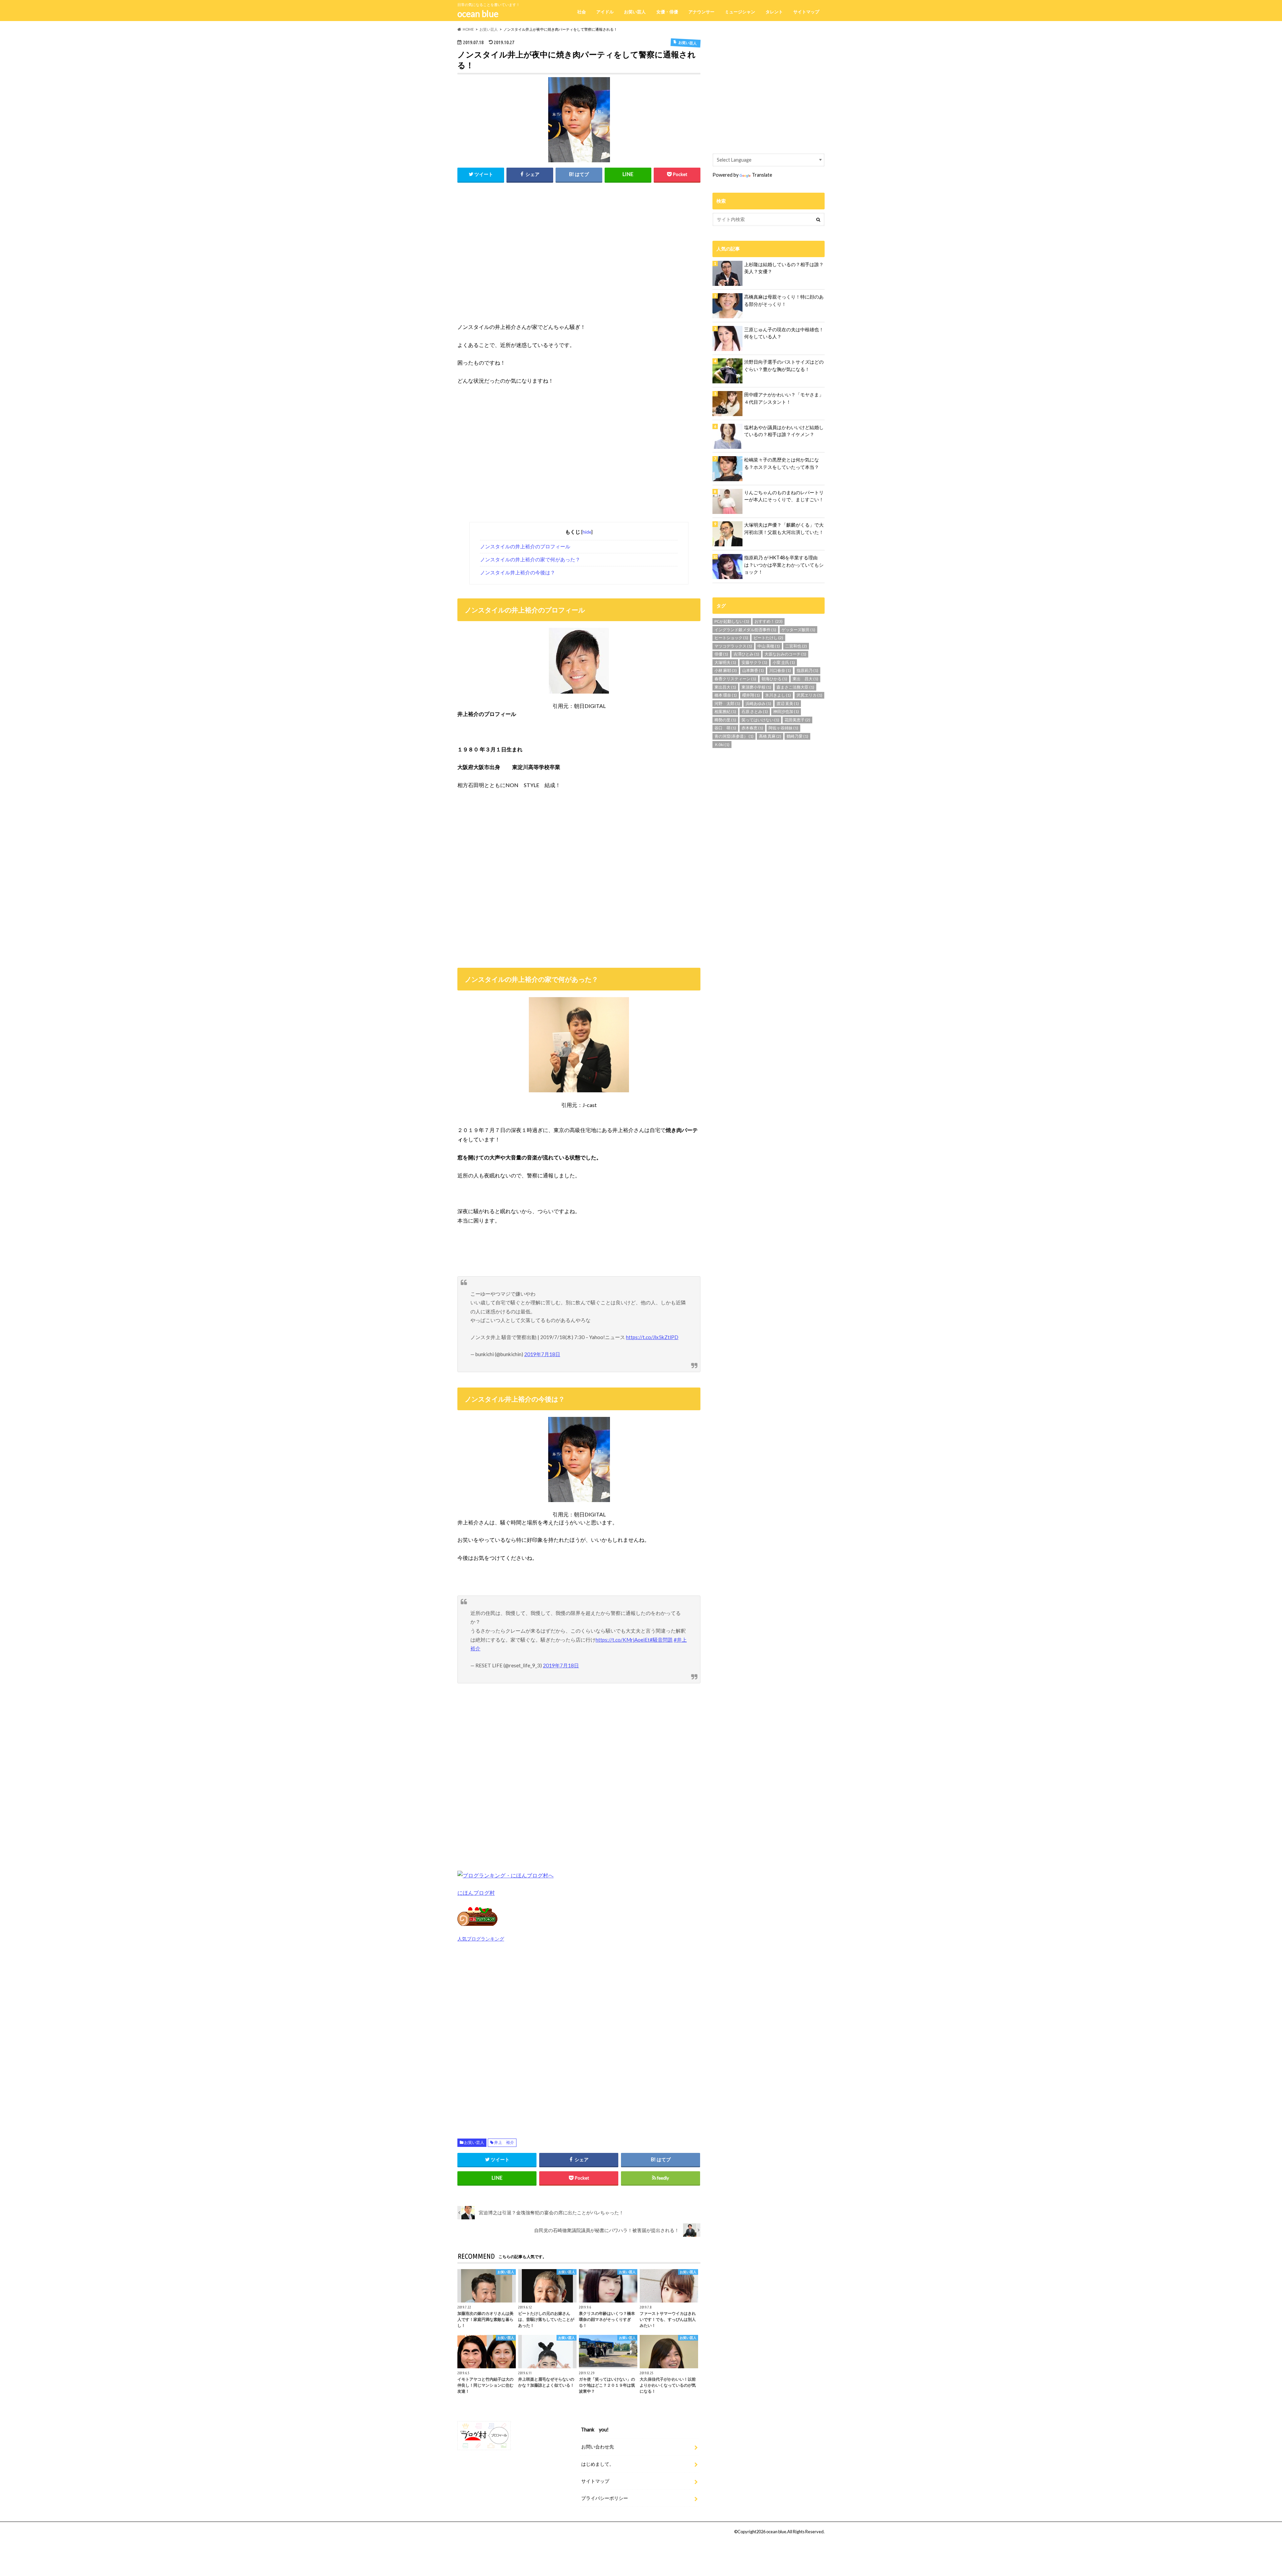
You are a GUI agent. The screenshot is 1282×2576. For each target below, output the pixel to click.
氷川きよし (778, 695)
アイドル (605, 12)
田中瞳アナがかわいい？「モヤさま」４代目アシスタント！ (784, 398)
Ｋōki (722, 745)
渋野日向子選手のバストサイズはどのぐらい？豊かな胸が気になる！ (784, 365)
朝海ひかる (774, 679)
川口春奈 (780, 670)
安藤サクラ (754, 662)
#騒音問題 (661, 1640)
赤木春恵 (752, 728)
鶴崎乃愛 (797, 736)
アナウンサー (701, 12)
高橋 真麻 (770, 736)
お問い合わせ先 (598, 2447)
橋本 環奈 (726, 695)
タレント (774, 12)
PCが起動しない (732, 621)
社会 (582, 12)
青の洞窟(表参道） (734, 736)
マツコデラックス (733, 646)
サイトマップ (806, 12)
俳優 (721, 654)
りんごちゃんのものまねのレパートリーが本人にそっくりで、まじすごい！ (784, 496)
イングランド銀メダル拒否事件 (745, 630)
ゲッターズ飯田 (798, 630)
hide (587, 532)
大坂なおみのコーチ (785, 654)
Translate (762, 175)
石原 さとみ (755, 711)
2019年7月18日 (542, 1354)
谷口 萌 (725, 728)
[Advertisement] (579, 258)
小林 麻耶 (726, 670)
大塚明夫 (725, 662)
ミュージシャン (740, 12)
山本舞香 (753, 670)
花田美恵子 (797, 720)
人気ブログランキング (481, 1939)
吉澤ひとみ (746, 654)
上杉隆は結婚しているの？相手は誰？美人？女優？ (784, 268)
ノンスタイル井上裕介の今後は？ (518, 572)
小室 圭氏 (784, 662)
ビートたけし (768, 638)
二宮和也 (796, 646)
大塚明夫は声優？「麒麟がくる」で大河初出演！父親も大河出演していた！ (784, 528)
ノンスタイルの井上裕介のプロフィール (525, 546)
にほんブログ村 (476, 1893)
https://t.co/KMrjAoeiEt (623, 1640)
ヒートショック (731, 638)
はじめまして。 (598, 2464)
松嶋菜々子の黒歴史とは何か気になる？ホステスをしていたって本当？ (782, 463)
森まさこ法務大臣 (795, 687)
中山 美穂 (769, 646)
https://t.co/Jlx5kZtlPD (652, 1337)
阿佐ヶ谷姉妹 (783, 728)
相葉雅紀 (725, 711)
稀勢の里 (725, 720)
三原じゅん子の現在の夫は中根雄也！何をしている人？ (784, 333)
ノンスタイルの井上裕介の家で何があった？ (530, 559)
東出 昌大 (805, 679)
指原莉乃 (807, 670)
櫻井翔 (751, 695)
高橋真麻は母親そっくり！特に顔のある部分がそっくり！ (784, 300)
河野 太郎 (727, 703)
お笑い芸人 (635, 12)
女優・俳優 (667, 12)
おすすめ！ (769, 621)
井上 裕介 (504, 2142)
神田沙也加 (786, 711)
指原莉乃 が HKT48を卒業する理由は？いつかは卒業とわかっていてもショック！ (784, 565)
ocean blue (478, 14)
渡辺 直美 (788, 703)
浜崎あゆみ (758, 703)
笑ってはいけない (760, 720)
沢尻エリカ (809, 695)
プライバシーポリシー (605, 2498)
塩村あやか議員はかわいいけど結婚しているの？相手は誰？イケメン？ (784, 431)
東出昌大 (725, 687)
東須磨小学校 (756, 687)
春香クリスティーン (735, 679)
